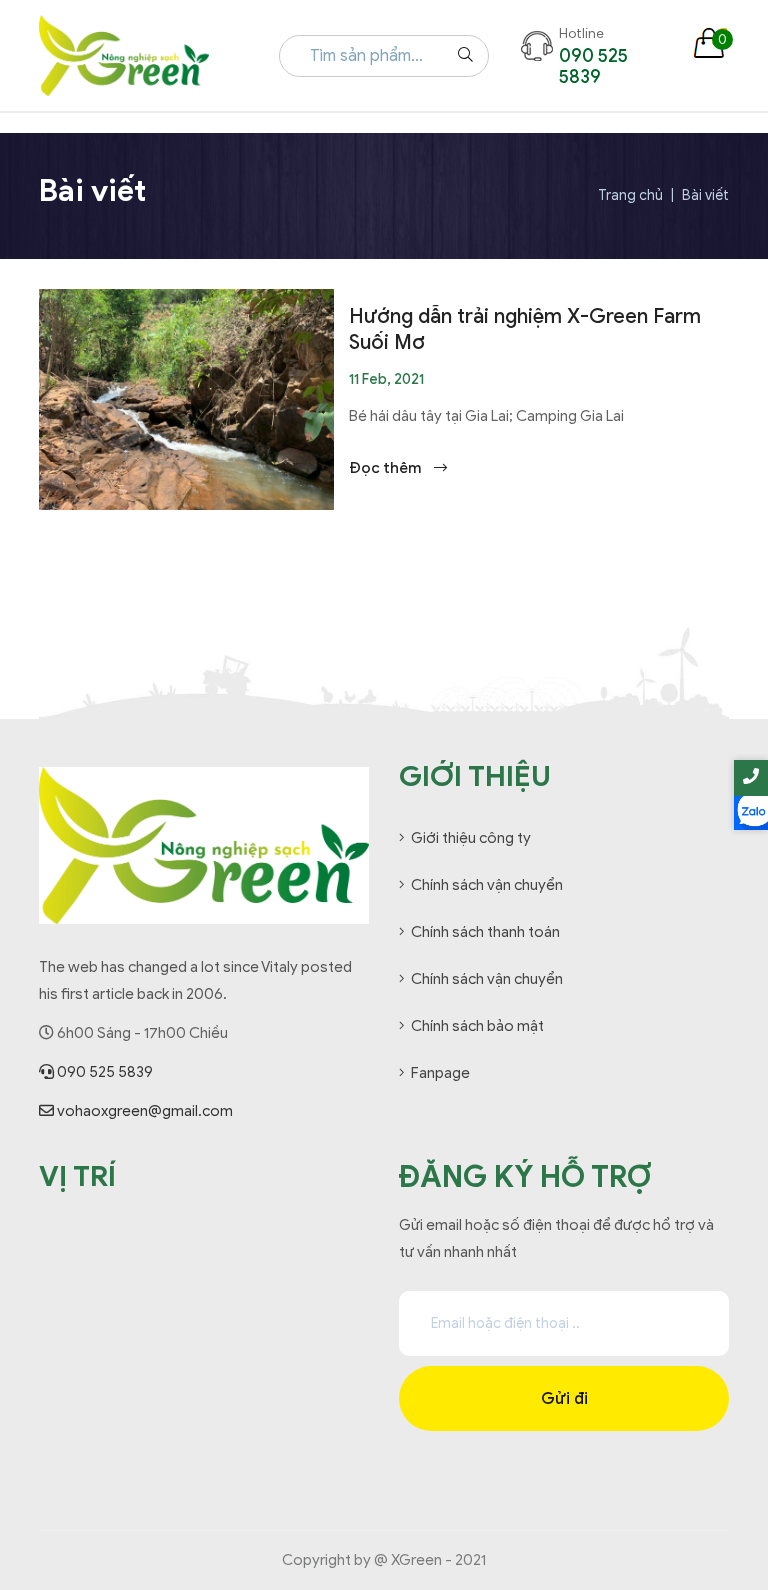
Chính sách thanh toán (485, 932)
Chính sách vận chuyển (487, 885)
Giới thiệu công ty (471, 838)
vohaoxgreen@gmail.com (143, 1111)
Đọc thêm (386, 468)
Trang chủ (630, 196)
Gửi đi (564, 1399)
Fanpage (440, 1073)
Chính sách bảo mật (477, 1026)
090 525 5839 (103, 1072)
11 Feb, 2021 (386, 379)
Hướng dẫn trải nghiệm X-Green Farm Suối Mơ (525, 329)
